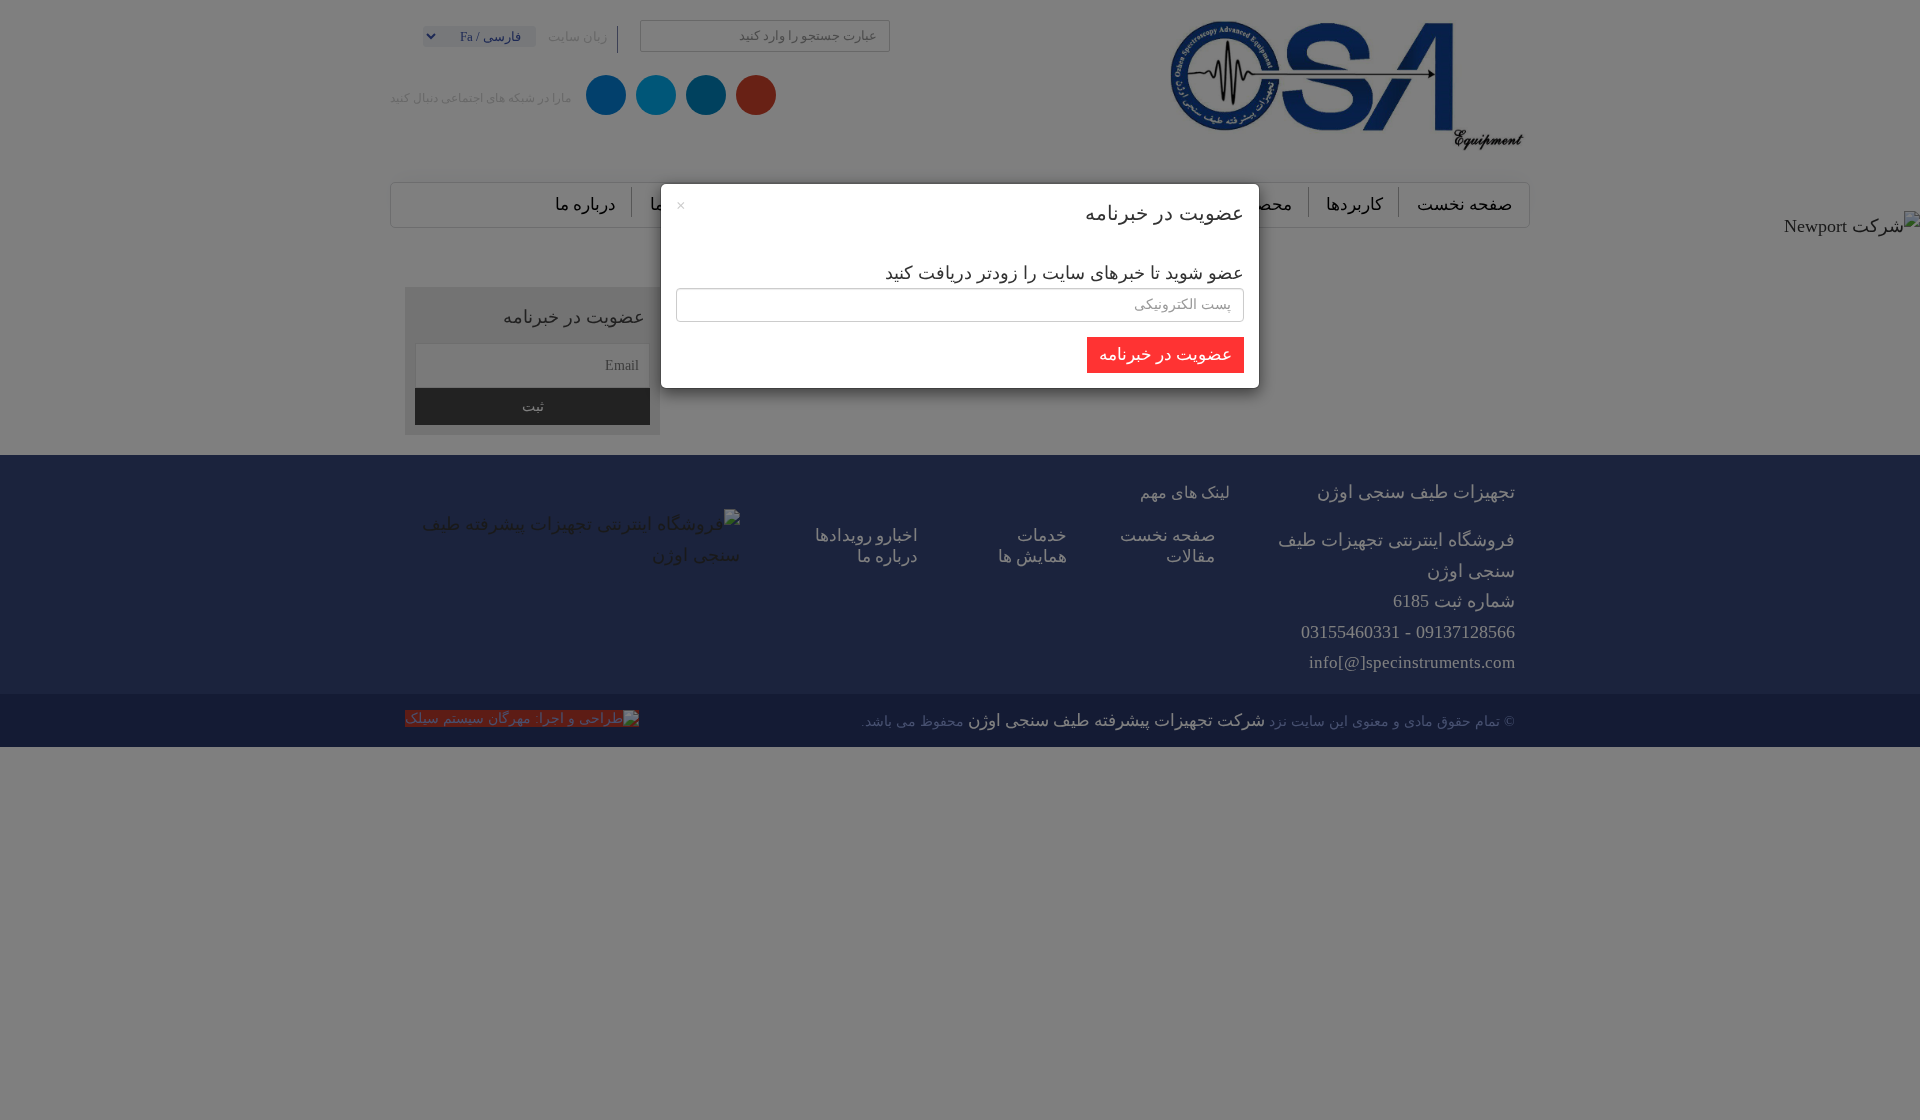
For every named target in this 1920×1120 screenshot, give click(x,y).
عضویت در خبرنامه (1165, 354)
